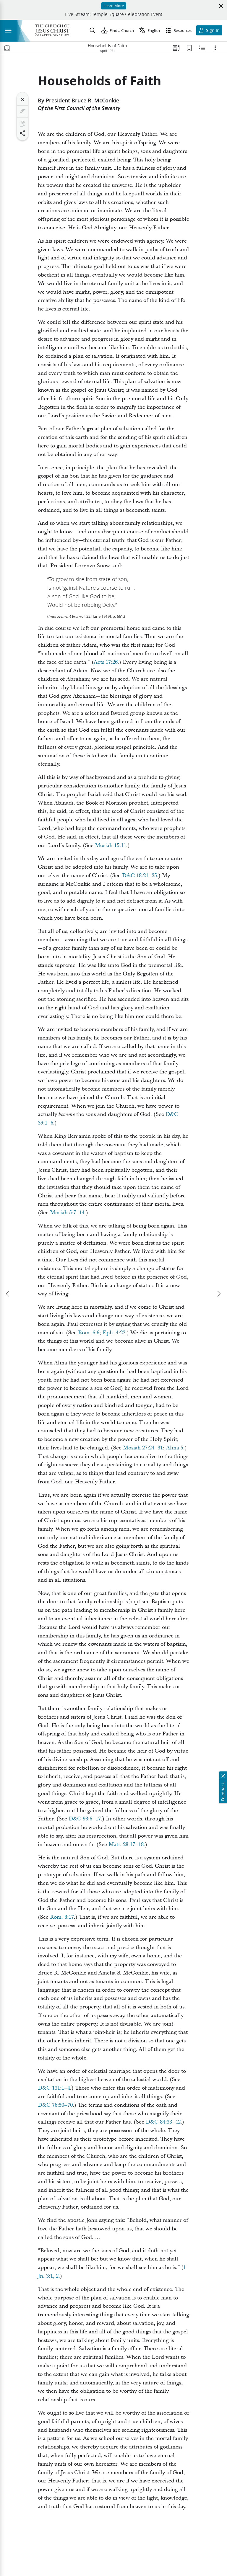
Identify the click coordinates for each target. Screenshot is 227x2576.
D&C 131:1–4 (54, 2088)
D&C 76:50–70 (55, 2105)
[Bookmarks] (189, 48)
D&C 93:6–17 (85, 1819)
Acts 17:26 (106, 662)
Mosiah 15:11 (111, 845)
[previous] (8, 1294)
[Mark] (22, 112)
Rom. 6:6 (89, 1333)
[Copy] (22, 124)
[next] (219, 1294)
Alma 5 (175, 1448)
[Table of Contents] (7, 48)
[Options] (215, 48)
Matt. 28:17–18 (126, 1844)
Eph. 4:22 (114, 1333)
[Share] (22, 133)
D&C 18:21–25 (140, 876)
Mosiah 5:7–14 (67, 1213)
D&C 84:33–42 (163, 2122)
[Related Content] (202, 48)
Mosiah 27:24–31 (143, 1448)
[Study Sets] (176, 48)
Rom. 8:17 (62, 1917)
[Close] (22, 99)
